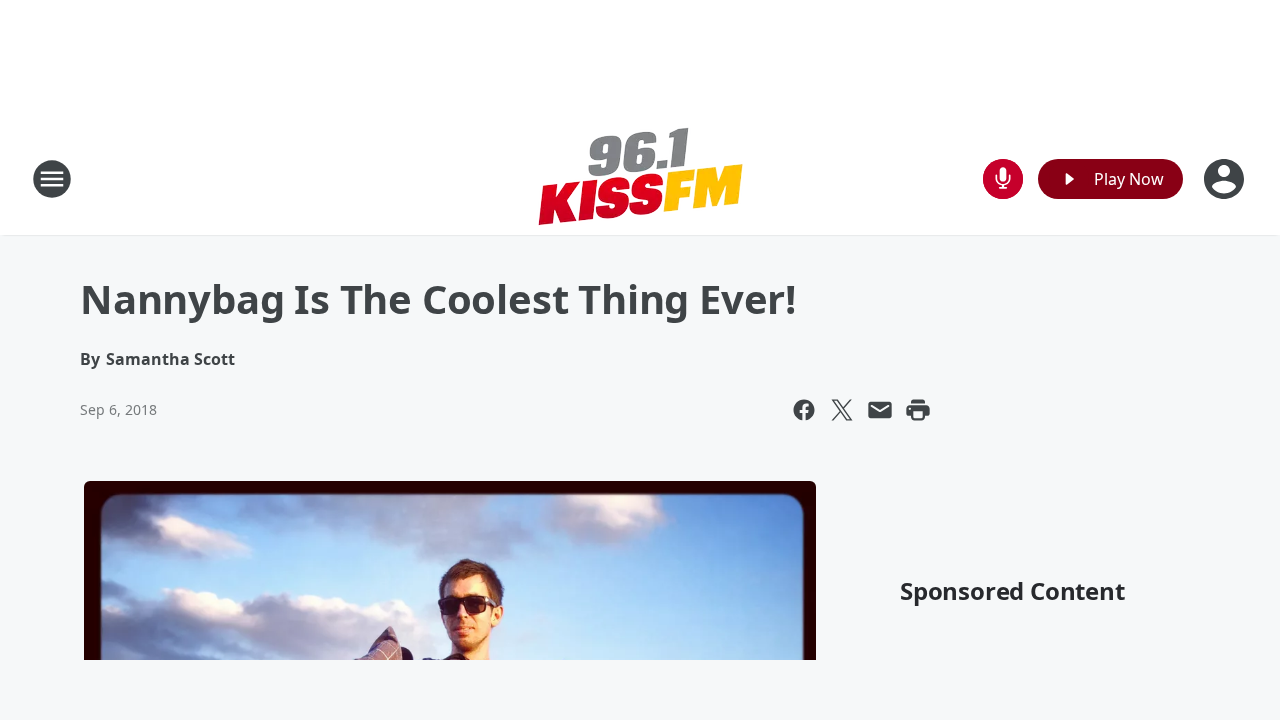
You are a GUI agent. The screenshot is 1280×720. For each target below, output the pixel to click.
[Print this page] (918, 410)
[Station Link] (640, 178)
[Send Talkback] (1003, 179)
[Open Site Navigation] (52, 179)
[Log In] (1226, 179)
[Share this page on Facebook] (804, 410)
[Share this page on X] (842, 410)
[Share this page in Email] (880, 410)
